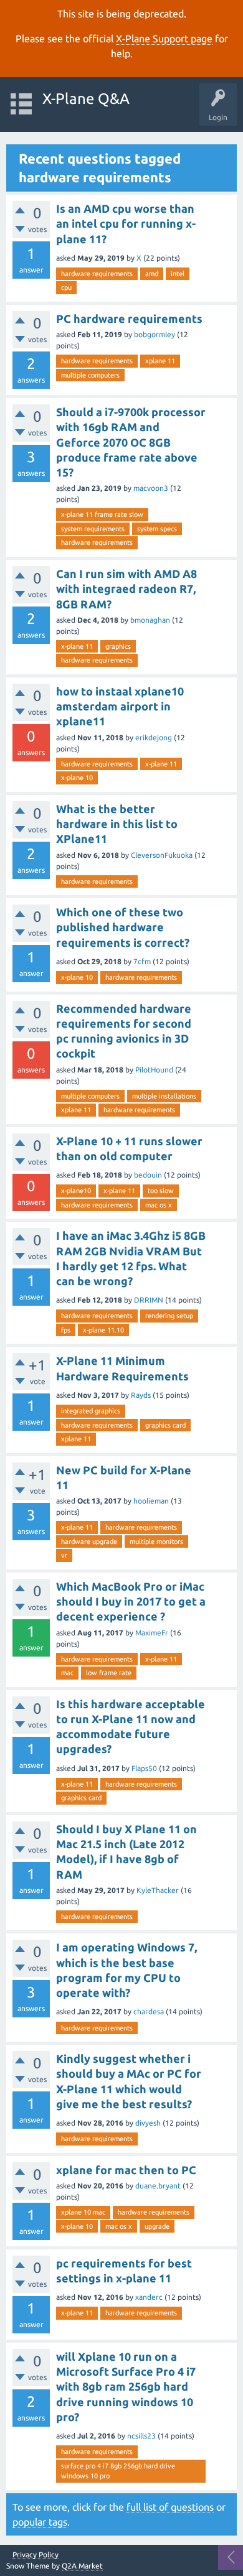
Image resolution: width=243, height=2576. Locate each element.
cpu (66, 287)
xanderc (149, 2297)
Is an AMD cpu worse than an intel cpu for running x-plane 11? (126, 224)
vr (64, 1555)
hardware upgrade (89, 1541)
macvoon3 (151, 488)
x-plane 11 (77, 646)
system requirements (93, 529)
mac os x (159, 1205)
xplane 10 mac (83, 2212)
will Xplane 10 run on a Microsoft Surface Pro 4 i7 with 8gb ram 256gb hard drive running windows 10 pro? (126, 2387)
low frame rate (109, 1673)
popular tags (40, 2522)
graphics (118, 646)
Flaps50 (144, 1768)
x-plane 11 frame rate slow (102, 514)
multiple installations (164, 1096)
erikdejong (154, 737)
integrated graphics (91, 1411)
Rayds (141, 1395)
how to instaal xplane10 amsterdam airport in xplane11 (120, 706)
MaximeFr (152, 1633)
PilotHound (154, 1070)
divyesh (148, 2123)
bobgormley (155, 334)
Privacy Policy (36, 2555)
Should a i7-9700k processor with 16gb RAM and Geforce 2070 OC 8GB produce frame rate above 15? (131, 442)
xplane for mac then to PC (126, 2170)
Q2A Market (82, 2566)
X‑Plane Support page (164, 39)
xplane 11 (160, 361)
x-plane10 (76, 1191)
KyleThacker (158, 1890)
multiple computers (90, 375)
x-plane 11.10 (103, 1330)
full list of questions (170, 2507)
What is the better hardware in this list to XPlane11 (117, 824)
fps (66, 1330)
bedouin (148, 1175)
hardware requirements (97, 274)
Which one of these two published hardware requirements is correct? (123, 927)
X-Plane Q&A (86, 99)
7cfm (142, 961)
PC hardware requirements (129, 319)
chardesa (149, 2011)
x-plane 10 (77, 778)
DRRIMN (149, 1300)
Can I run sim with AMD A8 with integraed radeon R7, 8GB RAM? (126, 589)
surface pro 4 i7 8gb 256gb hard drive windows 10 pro (118, 2471)
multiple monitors (156, 1541)
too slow (161, 1191)
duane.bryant (158, 2186)
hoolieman (151, 1501)
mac (67, 1673)
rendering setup (169, 1316)
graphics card (165, 1425)
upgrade (157, 2226)
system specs (157, 529)
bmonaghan (150, 620)
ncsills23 (141, 2436)
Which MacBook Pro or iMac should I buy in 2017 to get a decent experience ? (131, 1602)
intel (178, 274)
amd (152, 274)
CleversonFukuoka (162, 855)
